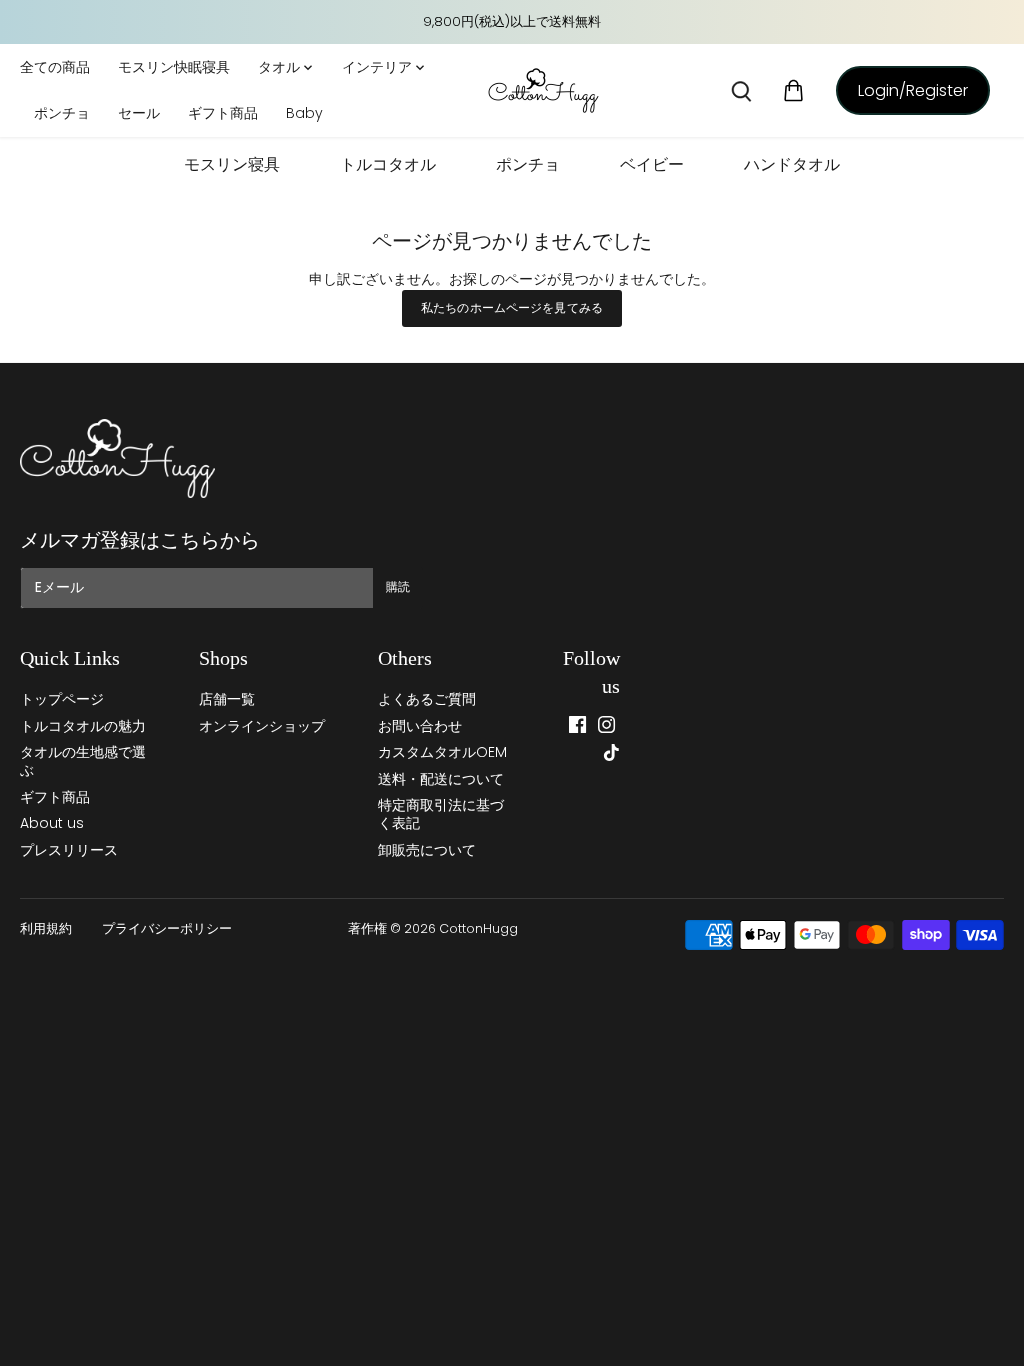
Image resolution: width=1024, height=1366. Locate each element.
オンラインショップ (262, 726)
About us (52, 823)
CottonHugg (478, 928)
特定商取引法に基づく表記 (441, 814)
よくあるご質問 (427, 699)
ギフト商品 (55, 797)
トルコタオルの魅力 (83, 726)
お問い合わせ (420, 726)
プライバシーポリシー (167, 928)
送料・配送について (441, 779)
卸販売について (427, 850)
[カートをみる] (794, 90)
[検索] (741, 90)
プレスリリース (69, 850)
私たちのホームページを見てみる (512, 308)
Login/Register (913, 90)
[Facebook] (577, 724)
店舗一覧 (227, 699)
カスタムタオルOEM (442, 752)
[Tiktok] (611, 752)
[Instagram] (606, 724)
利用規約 (46, 928)
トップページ (62, 699)
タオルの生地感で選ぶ (83, 761)
